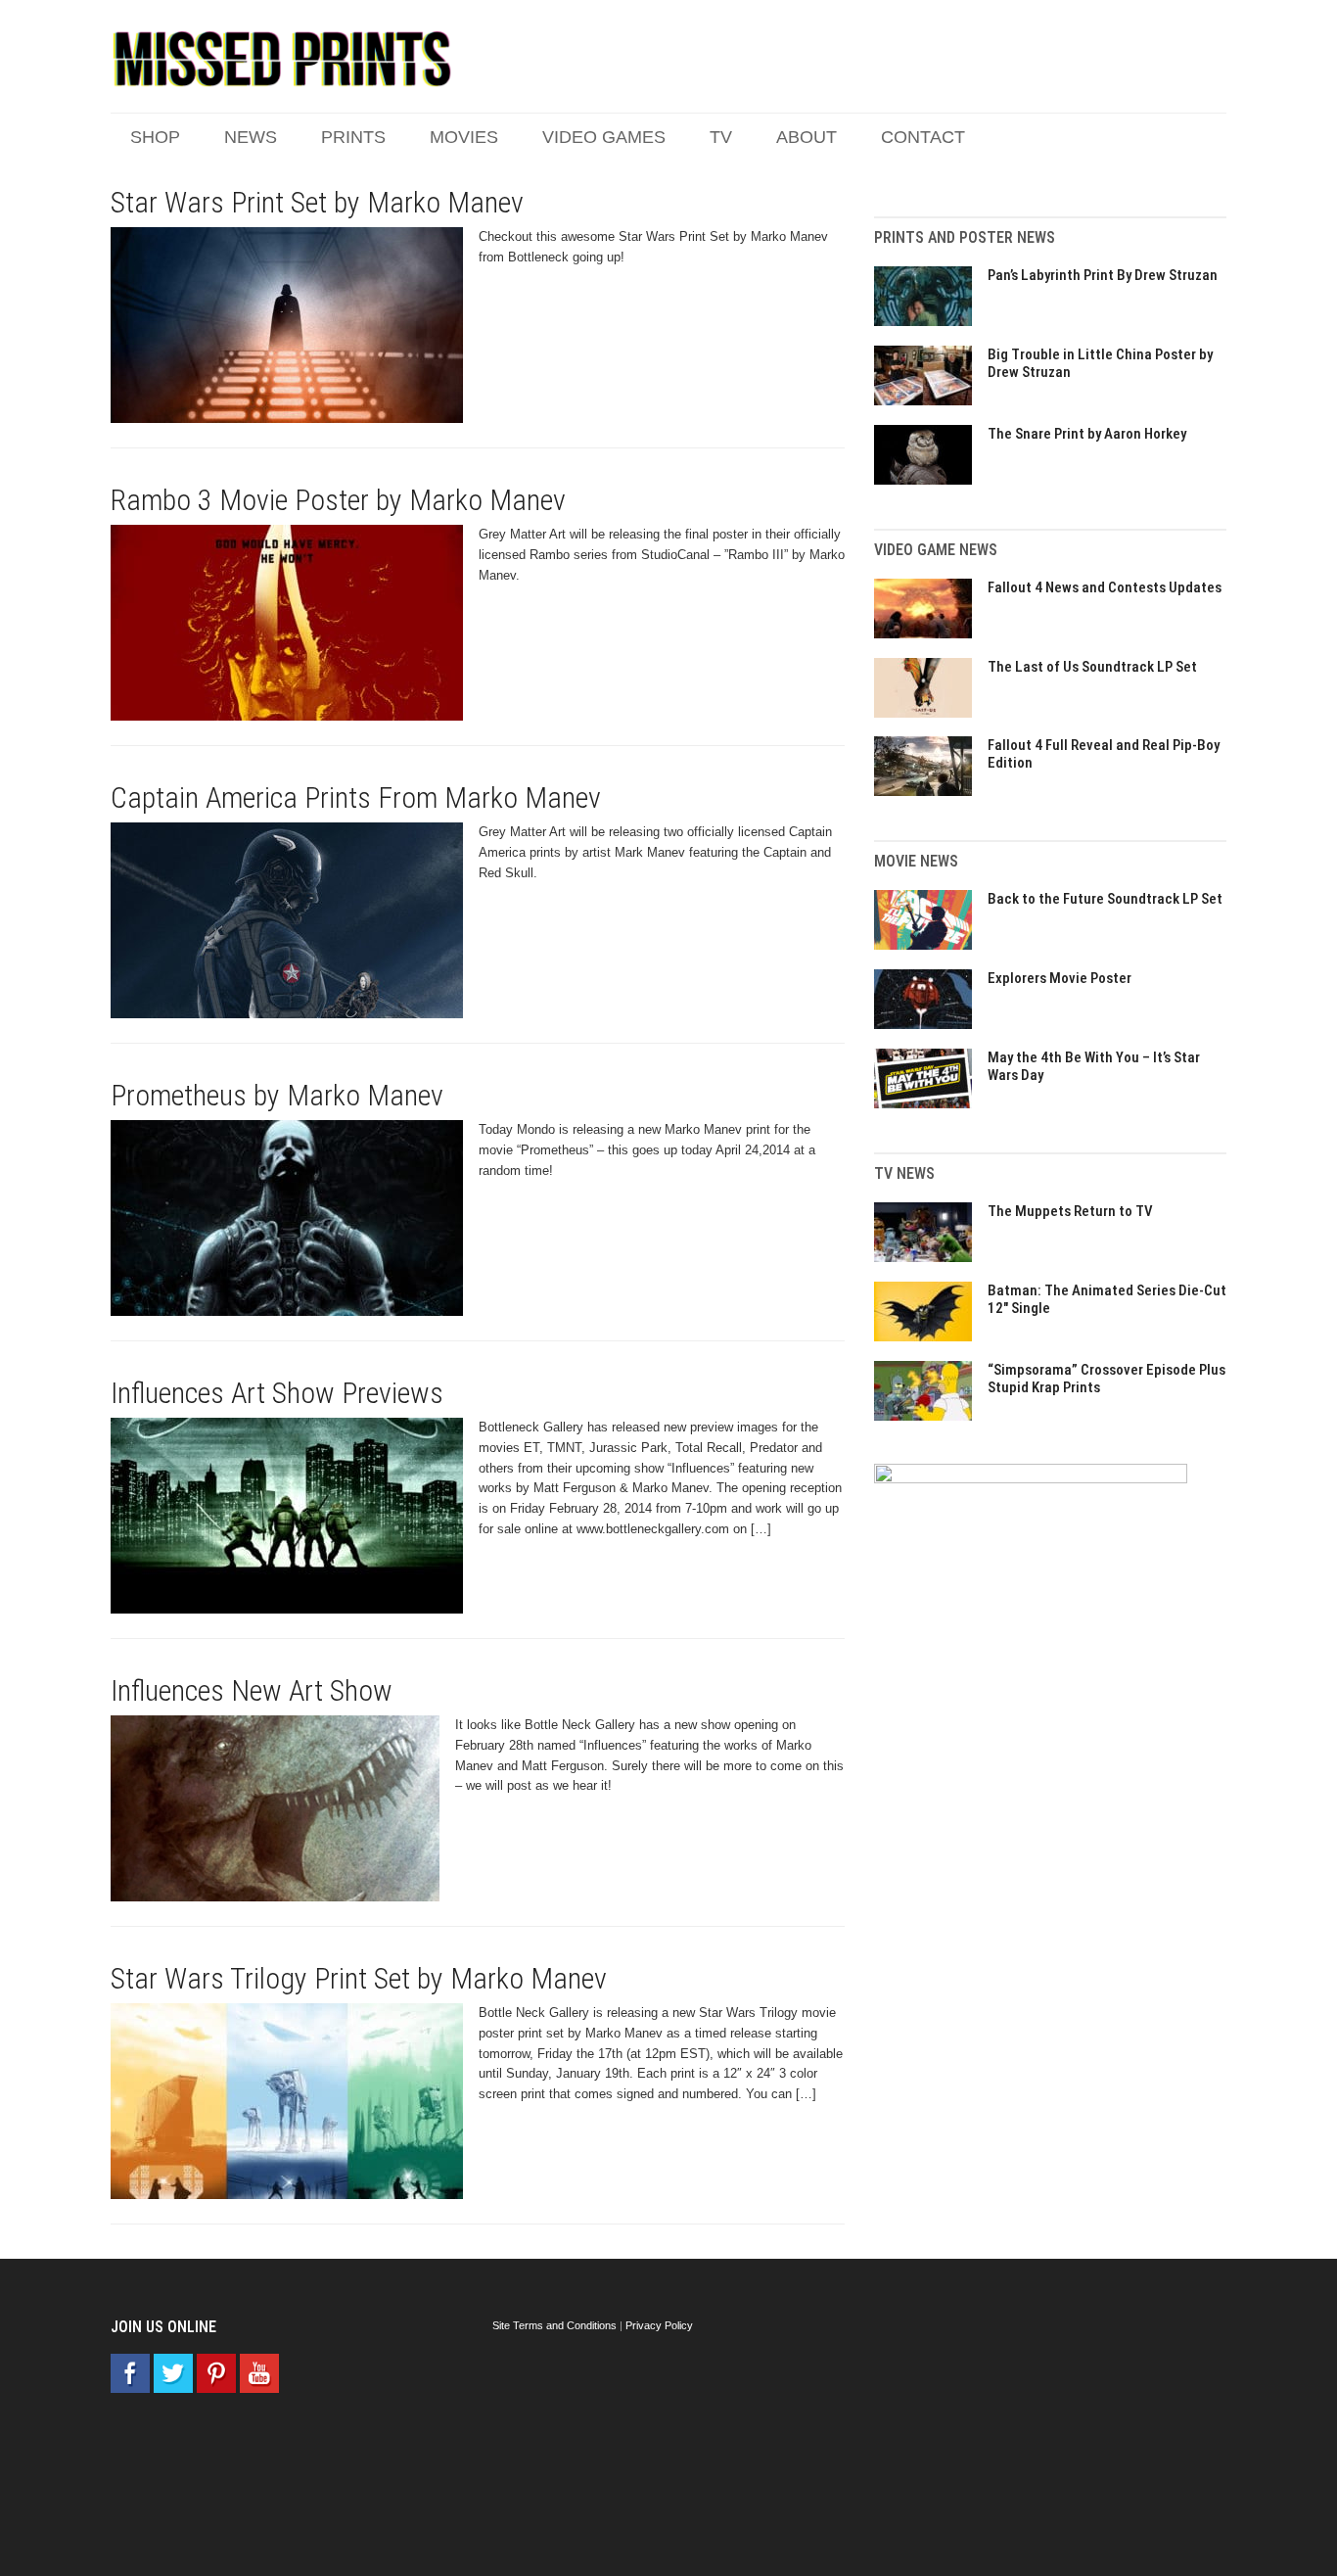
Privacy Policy (659, 2325)
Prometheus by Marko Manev (277, 1095)
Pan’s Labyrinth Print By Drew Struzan (1103, 275)
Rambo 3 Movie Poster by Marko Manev (338, 500)
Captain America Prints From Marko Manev (356, 797)
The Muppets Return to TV (1070, 1211)
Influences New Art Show (252, 1690)
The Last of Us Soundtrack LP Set (1092, 667)
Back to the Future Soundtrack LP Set (1105, 899)
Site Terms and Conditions (554, 2325)
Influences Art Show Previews (277, 1393)
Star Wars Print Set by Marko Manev (317, 202)
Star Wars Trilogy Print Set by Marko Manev (359, 1978)
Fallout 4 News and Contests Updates (1105, 587)
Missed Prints (282, 59)
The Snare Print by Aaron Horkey (1087, 434)
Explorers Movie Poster (1060, 978)
